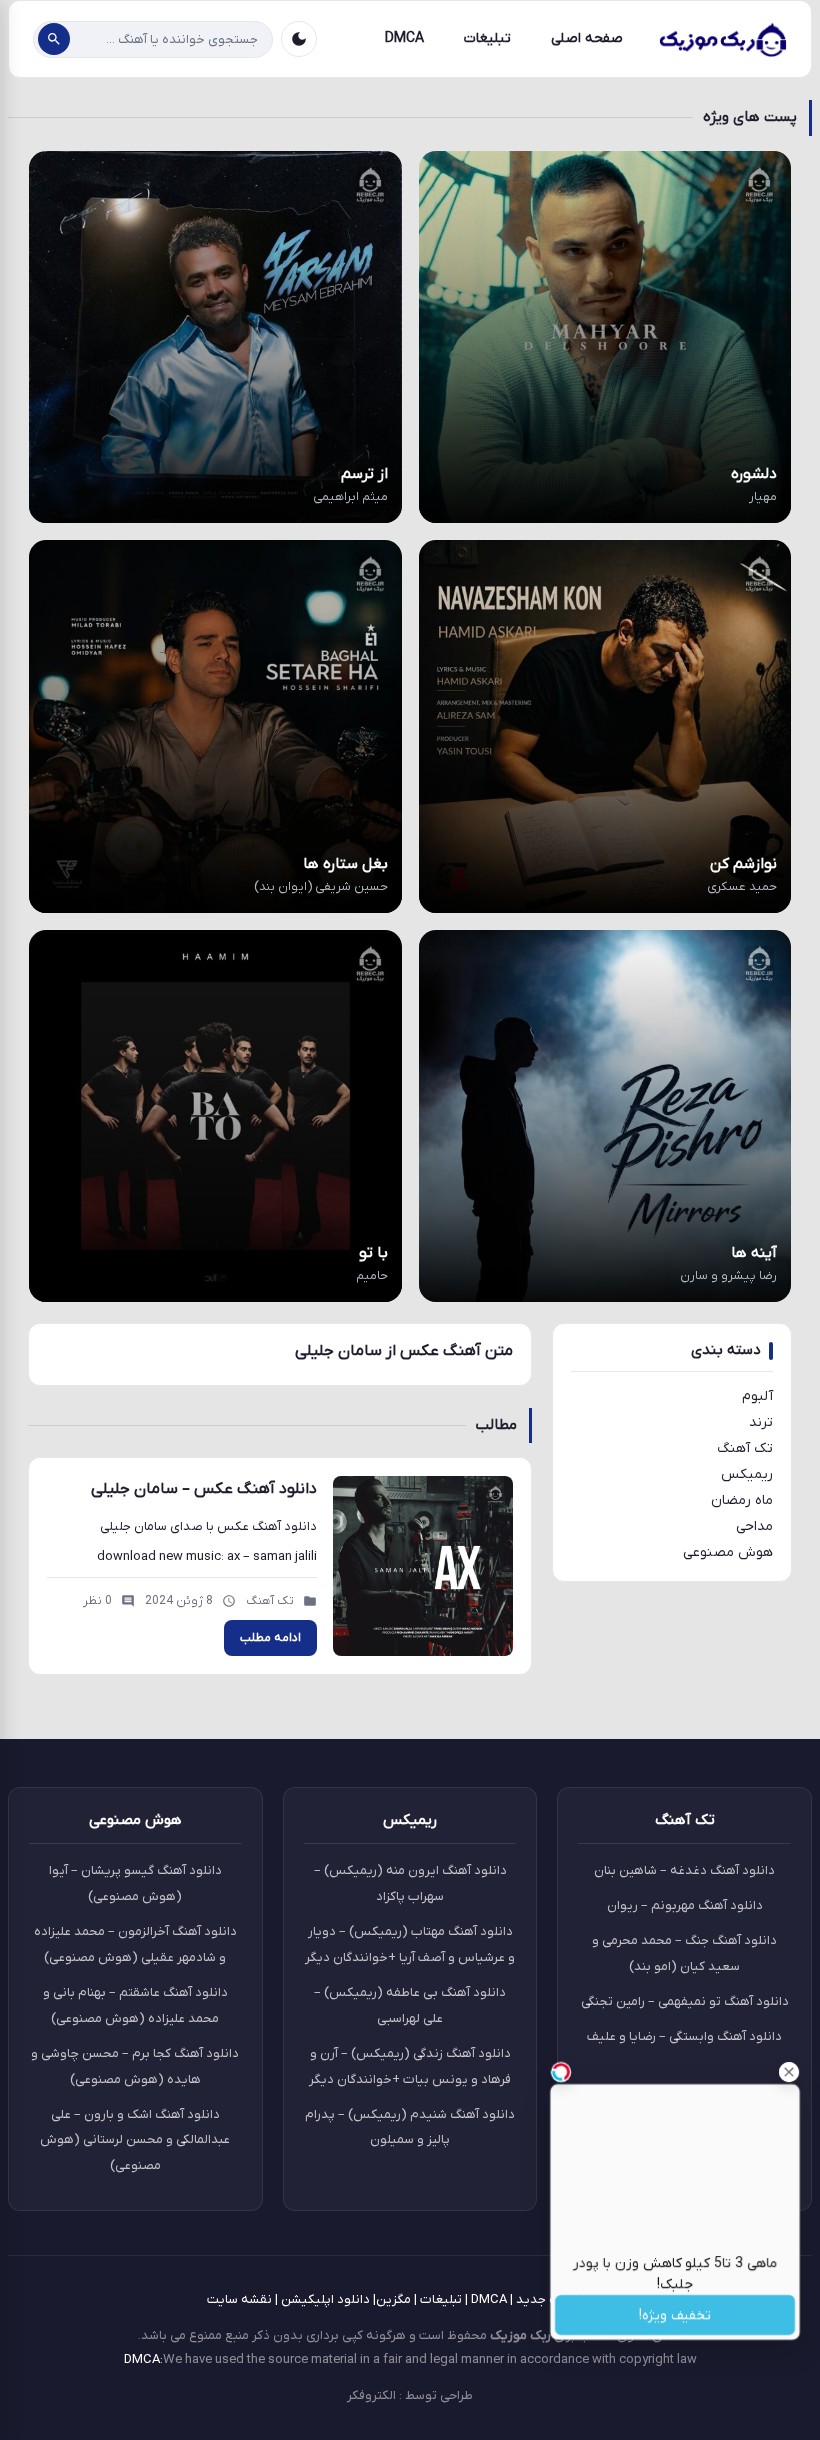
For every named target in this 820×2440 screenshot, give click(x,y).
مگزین (393, 2299)
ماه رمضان (742, 1500)
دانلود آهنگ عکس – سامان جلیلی (204, 1489)
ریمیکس (747, 1474)
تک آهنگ (745, 1448)
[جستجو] (54, 39)
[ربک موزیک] (722, 39)
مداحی (754, 1526)
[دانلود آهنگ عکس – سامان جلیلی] (423, 1566)
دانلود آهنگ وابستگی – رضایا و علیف (684, 2036)
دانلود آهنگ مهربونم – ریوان (685, 1905)
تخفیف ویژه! (675, 2315)
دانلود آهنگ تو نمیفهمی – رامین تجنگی (685, 2001)
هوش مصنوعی (728, 1552)
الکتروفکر (371, 2395)
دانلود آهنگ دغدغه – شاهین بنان (684, 1870)
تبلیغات (487, 38)
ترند (761, 1422)
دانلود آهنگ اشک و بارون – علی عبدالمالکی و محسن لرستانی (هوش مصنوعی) (135, 2140)
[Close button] (789, 2072)
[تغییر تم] (299, 39)
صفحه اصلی (587, 38)
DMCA (404, 38)
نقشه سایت (239, 2299)
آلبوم (757, 1396)
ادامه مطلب (270, 1638)
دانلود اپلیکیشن (325, 2299)
